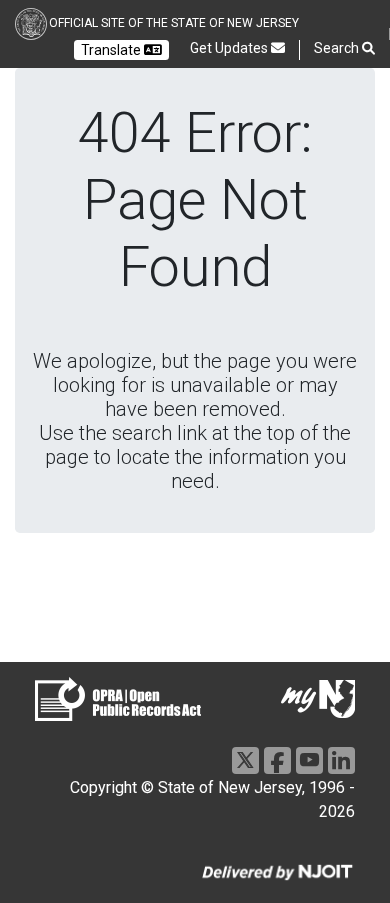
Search (338, 48)
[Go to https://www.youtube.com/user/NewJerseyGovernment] (309, 760)
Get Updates (230, 48)
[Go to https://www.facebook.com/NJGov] (277, 760)
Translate (112, 50)
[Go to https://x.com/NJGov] (245, 760)
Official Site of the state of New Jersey (174, 23)
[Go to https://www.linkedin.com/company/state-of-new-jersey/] (341, 760)
